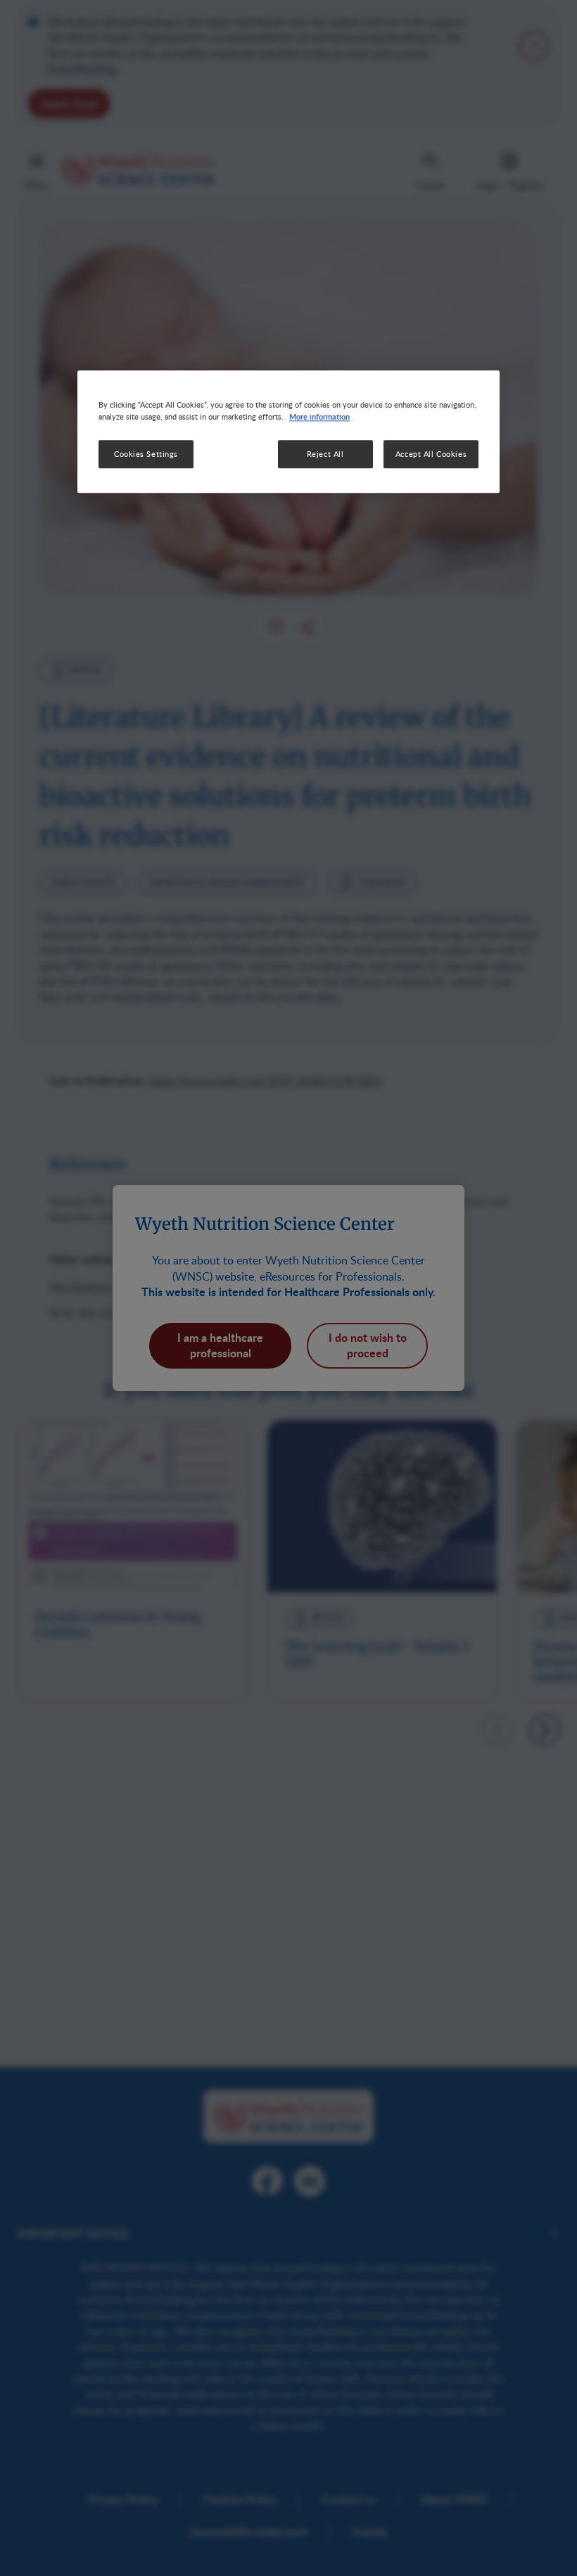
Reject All (325, 454)
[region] (288, 432)
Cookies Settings (146, 454)
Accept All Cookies (431, 454)
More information (319, 416)
